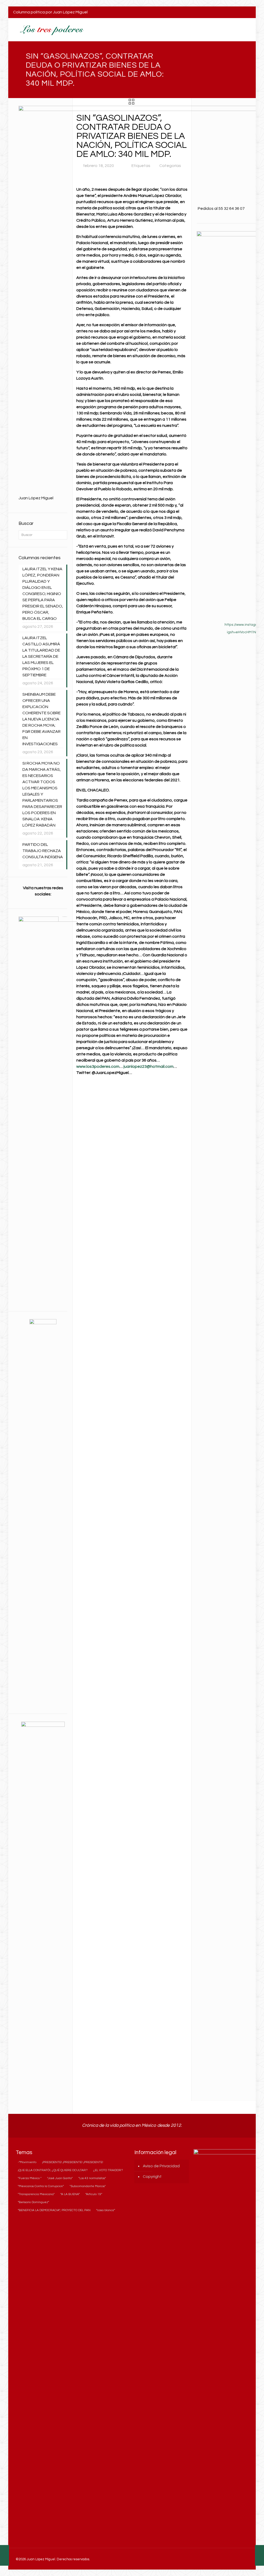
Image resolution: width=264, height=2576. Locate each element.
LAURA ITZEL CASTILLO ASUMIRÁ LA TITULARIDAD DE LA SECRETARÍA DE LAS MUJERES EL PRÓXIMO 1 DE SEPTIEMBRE (41, 656)
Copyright (152, 2177)
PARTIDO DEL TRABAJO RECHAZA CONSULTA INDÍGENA (43, 851)
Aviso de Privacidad (161, 2166)
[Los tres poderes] (51, 30)
